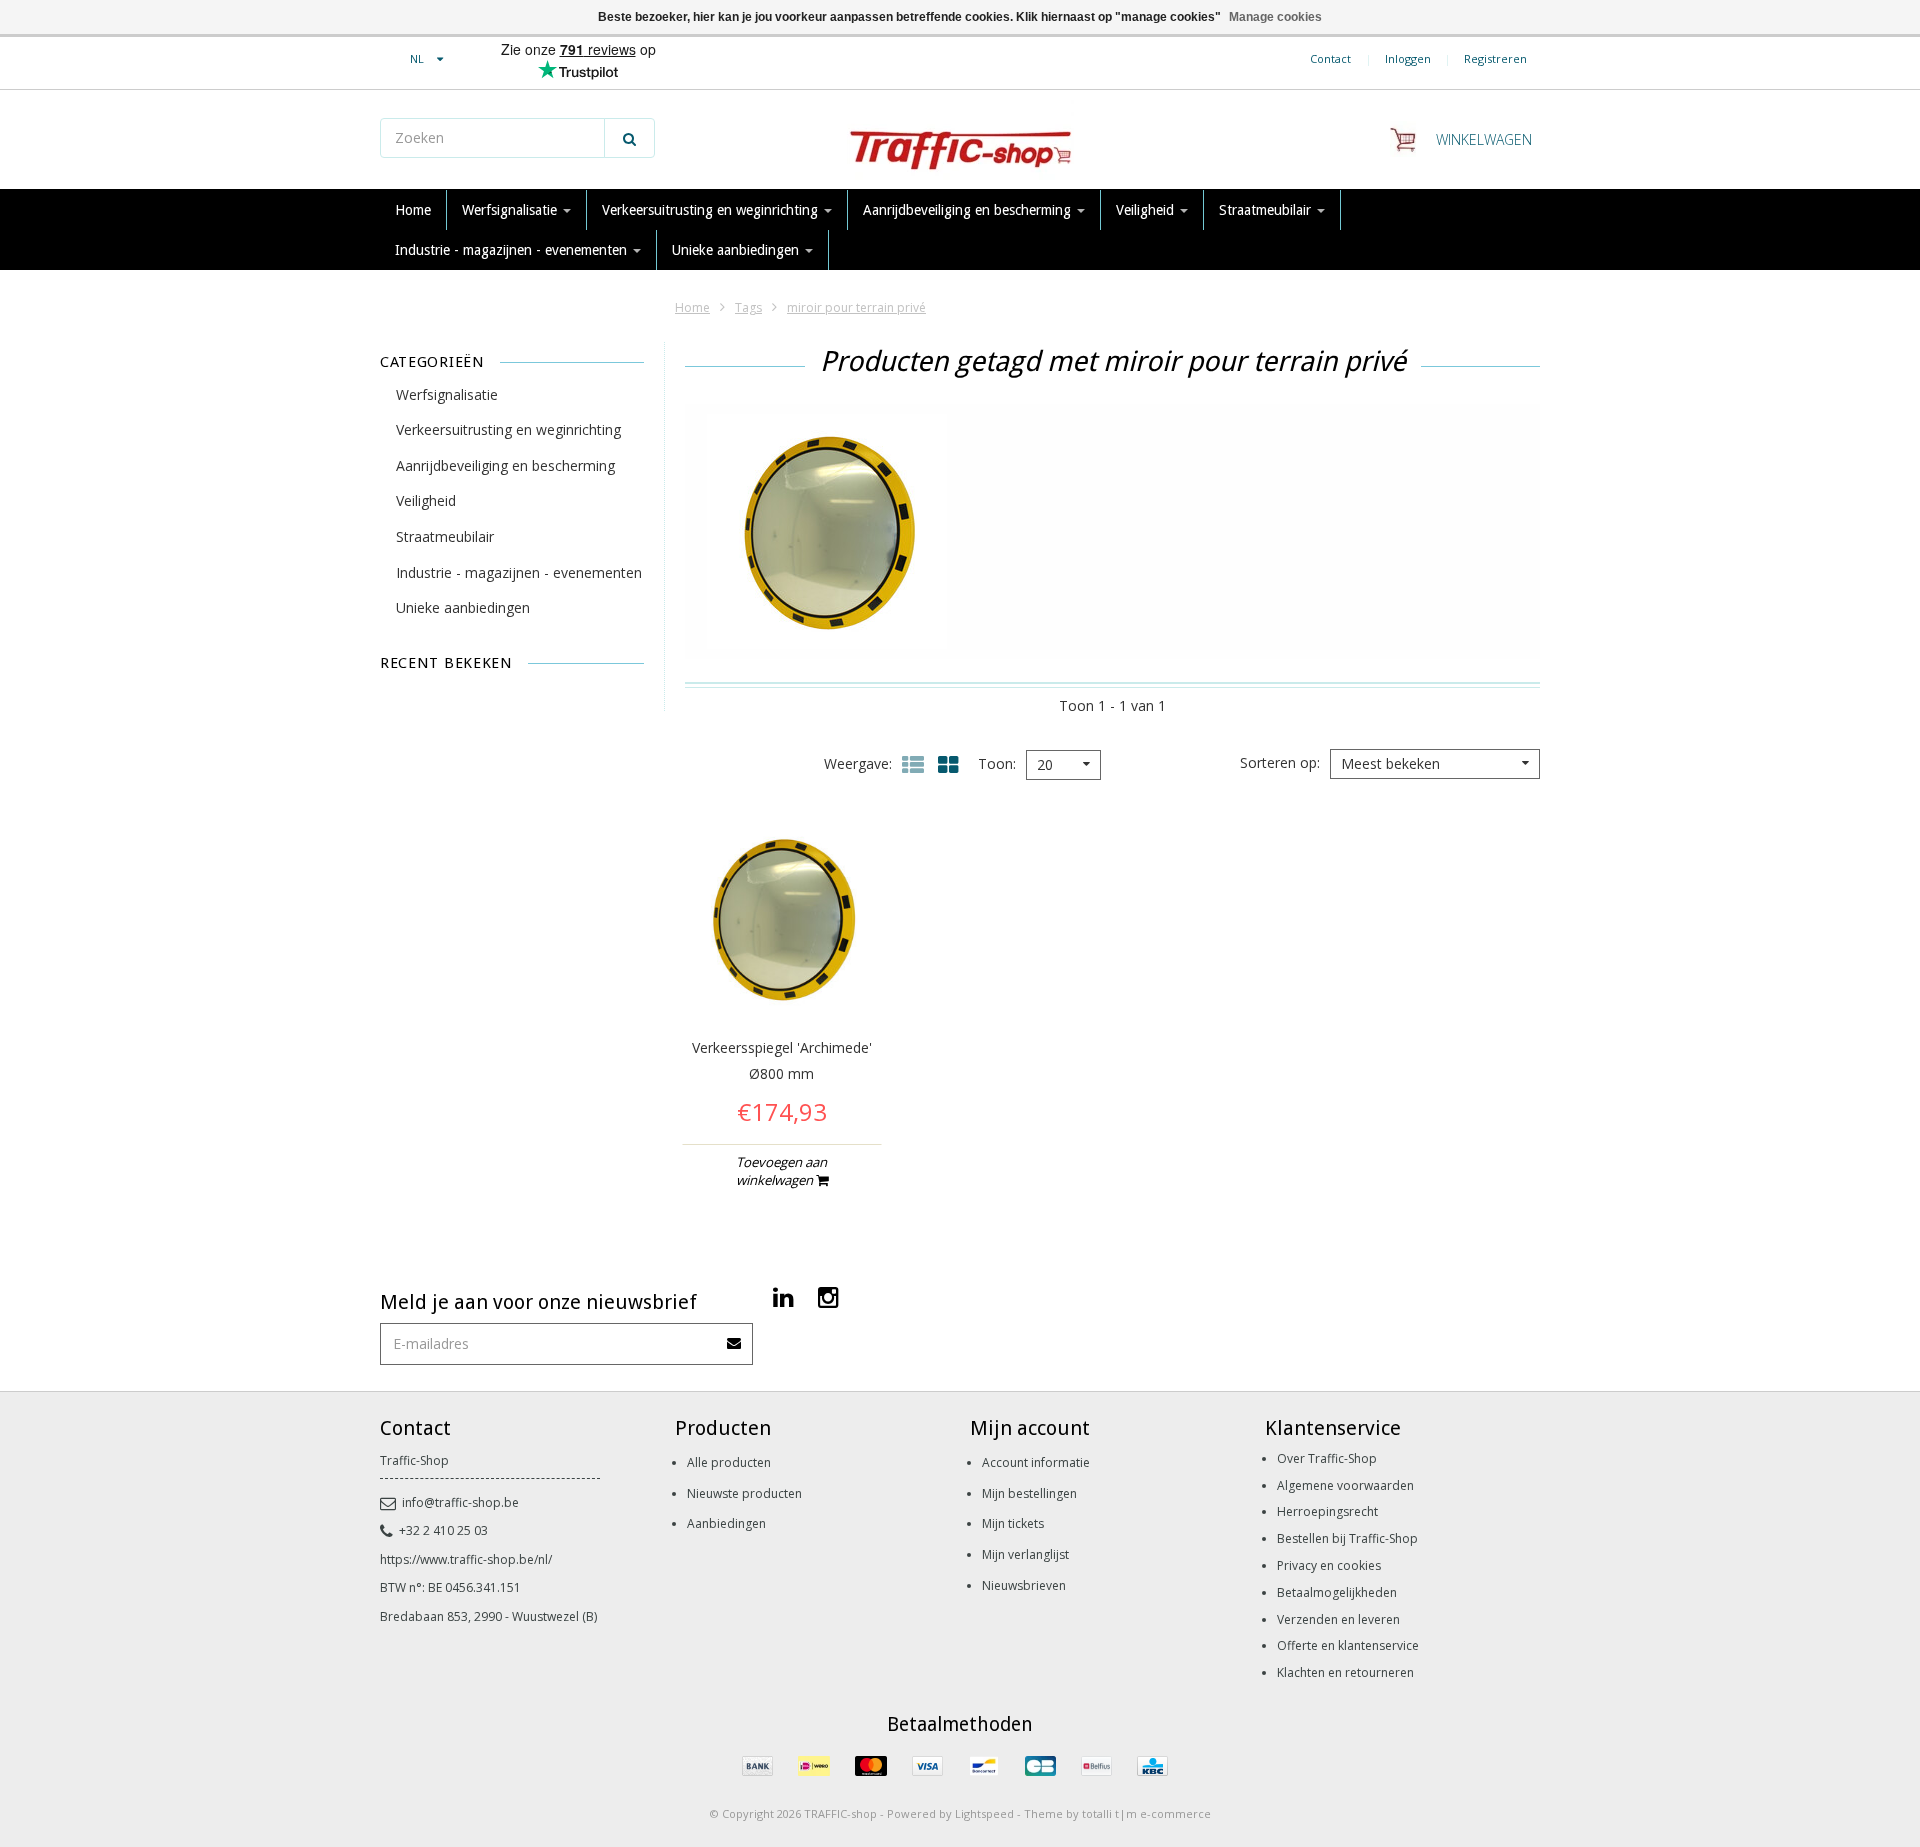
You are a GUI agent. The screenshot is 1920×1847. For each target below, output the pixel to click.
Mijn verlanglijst (1025, 1554)
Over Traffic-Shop (1327, 1458)
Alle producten (729, 1462)
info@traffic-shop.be (460, 1502)
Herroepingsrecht (1327, 1511)
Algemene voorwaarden (1345, 1485)
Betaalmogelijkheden (1337, 1592)
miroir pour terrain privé (856, 307)
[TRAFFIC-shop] (960, 140)
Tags (748, 307)
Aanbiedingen (726, 1523)
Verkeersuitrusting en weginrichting (712, 210)
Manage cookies (1275, 17)
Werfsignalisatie (511, 210)
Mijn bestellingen (1029, 1493)
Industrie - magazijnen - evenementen (513, 250)
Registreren (1495, 58)
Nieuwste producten (744, 1493)
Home (413, 210)
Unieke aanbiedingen (737, 250)
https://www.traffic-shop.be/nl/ (466, 1559)
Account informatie (1036, 1462)
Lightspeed (984, 1813)
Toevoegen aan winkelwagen (782, 1171)
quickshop (781, 976)
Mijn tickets (1013, 1523)
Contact (1330, 58)
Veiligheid (1147, 210)
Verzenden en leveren (1338, 1619)
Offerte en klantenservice (1348, 1645)
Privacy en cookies (1329, 1565)
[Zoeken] (629, 138)
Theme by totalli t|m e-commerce (1117, 1813)
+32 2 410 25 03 (443, 1530)
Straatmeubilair (1267, 210)
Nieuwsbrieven (1024, 1585)
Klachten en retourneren (1345, 1672)
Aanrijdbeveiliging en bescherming (969, 210)
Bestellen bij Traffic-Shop (1347, 1538)
